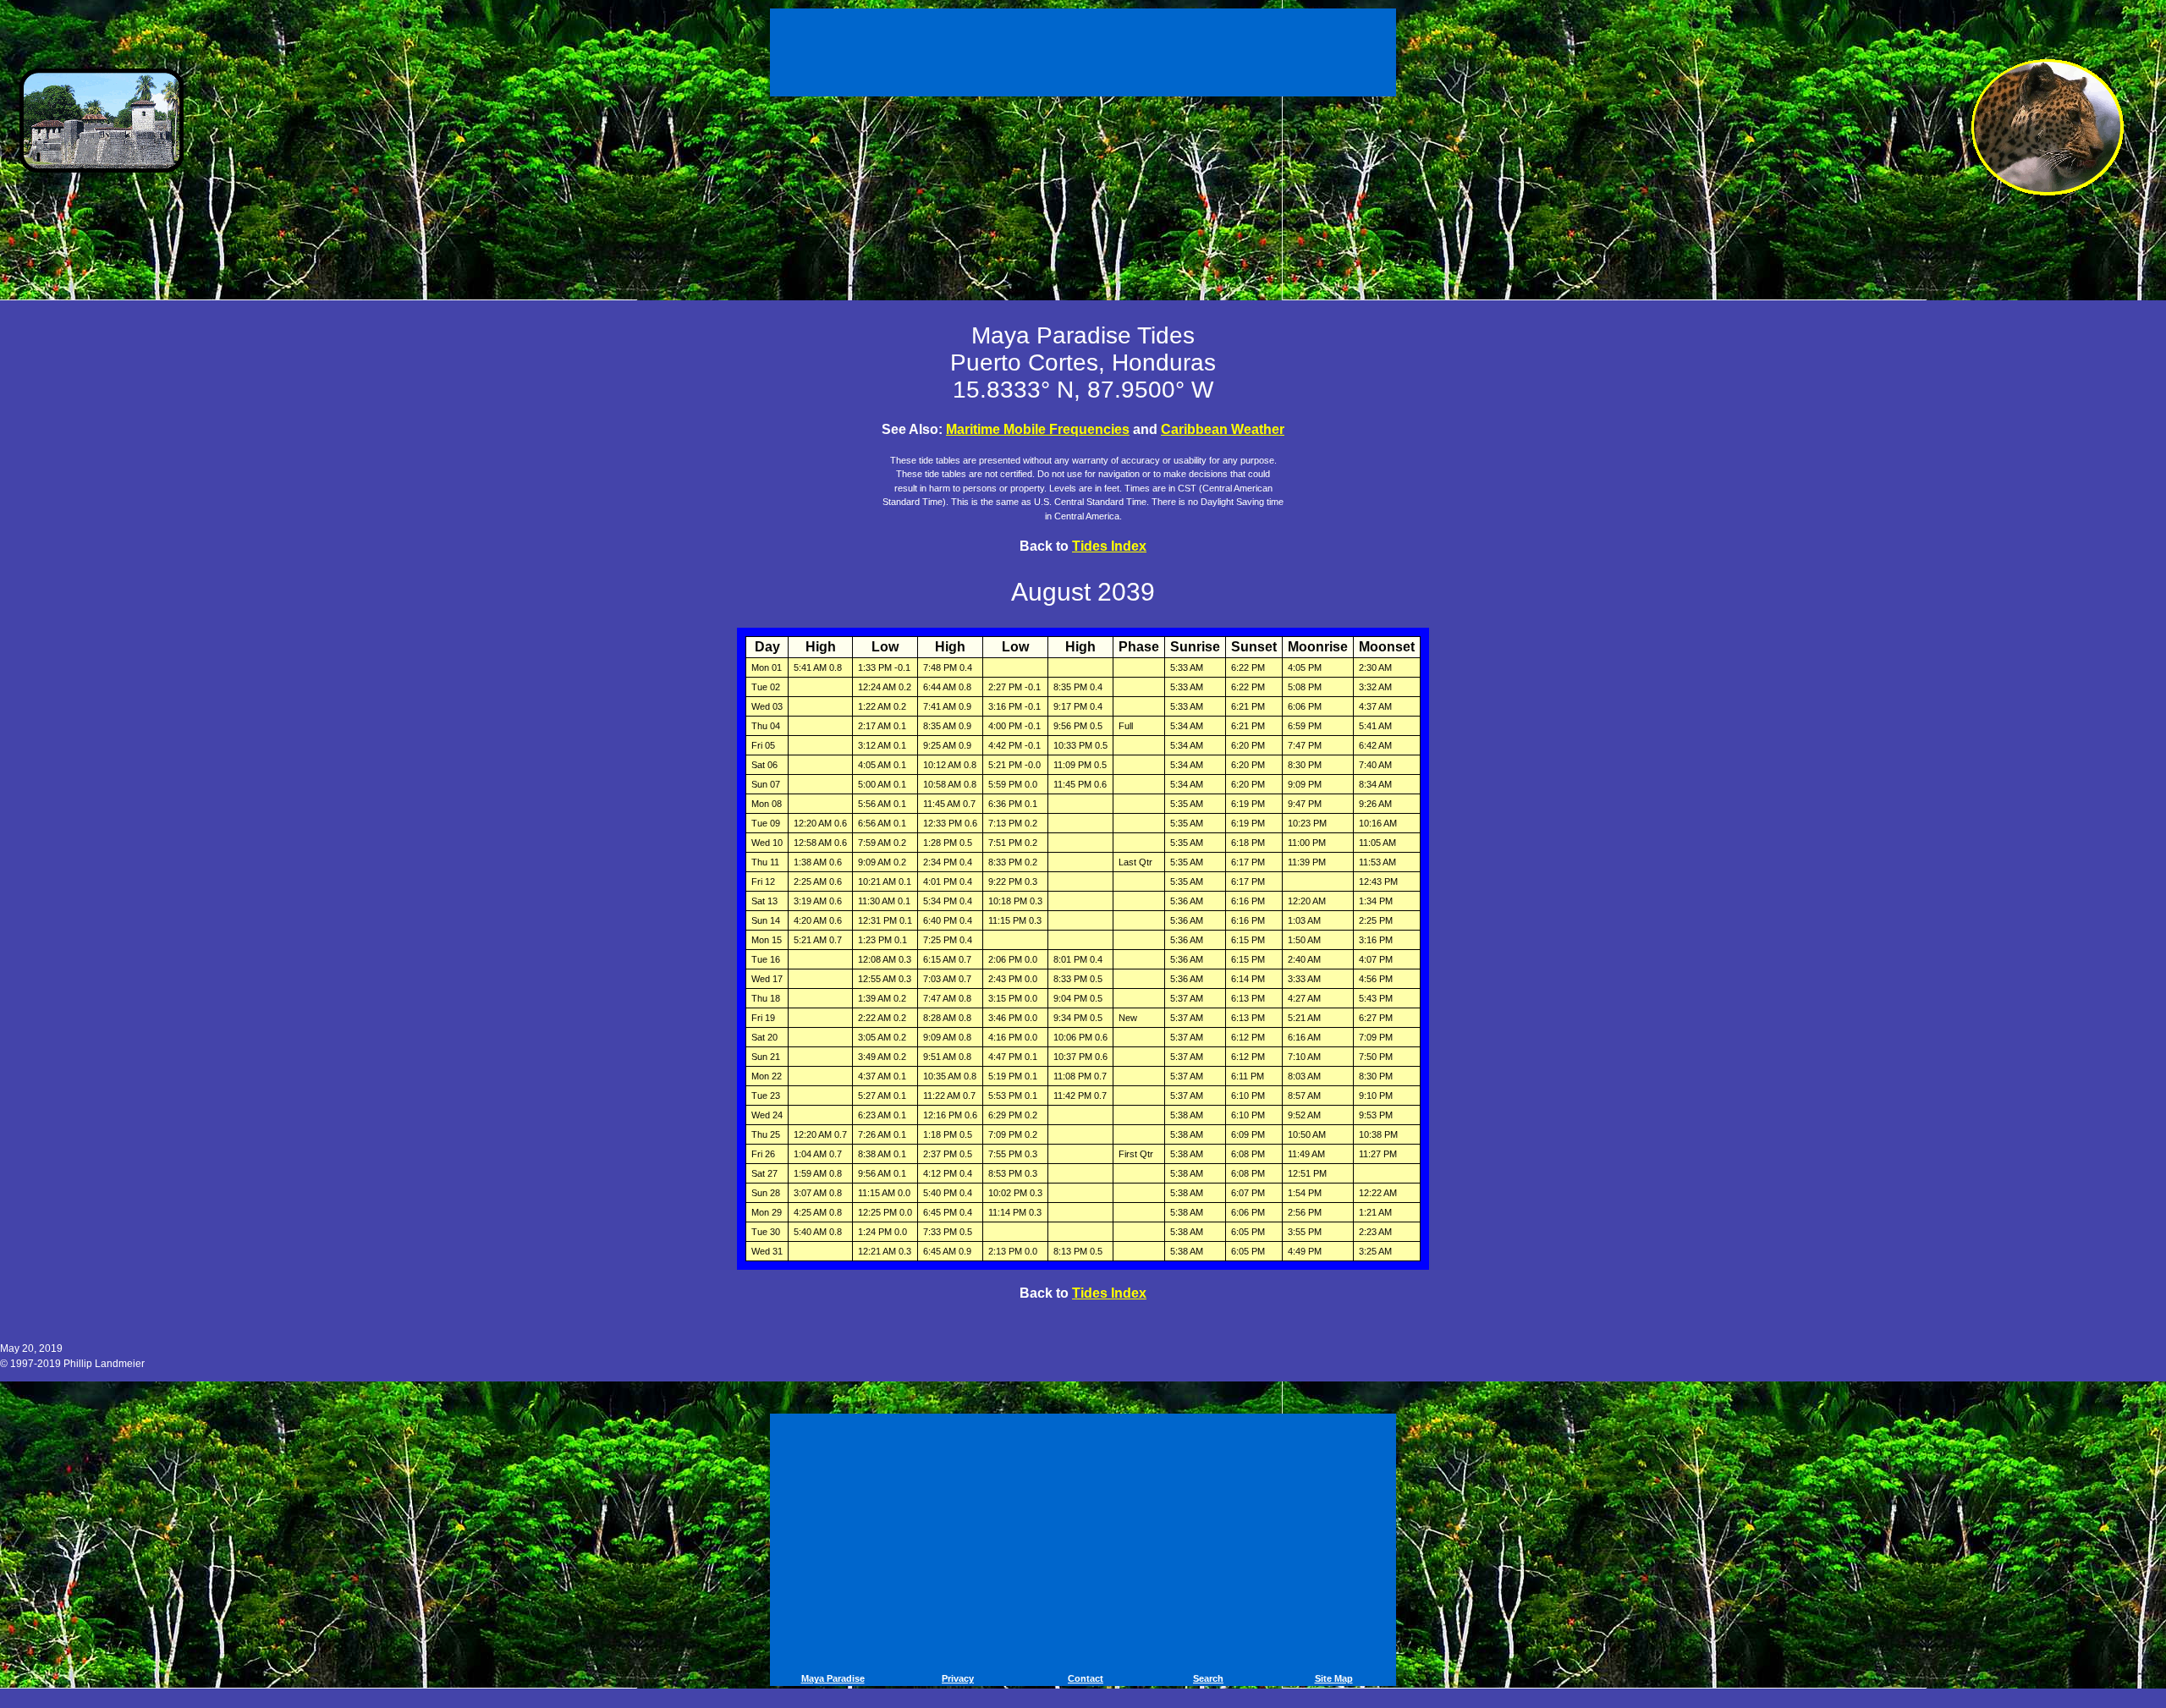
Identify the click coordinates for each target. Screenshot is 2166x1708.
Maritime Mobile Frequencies (1038, 429)
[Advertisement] (1086, 49)
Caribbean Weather (1223, 429)
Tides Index (1109, 546)
